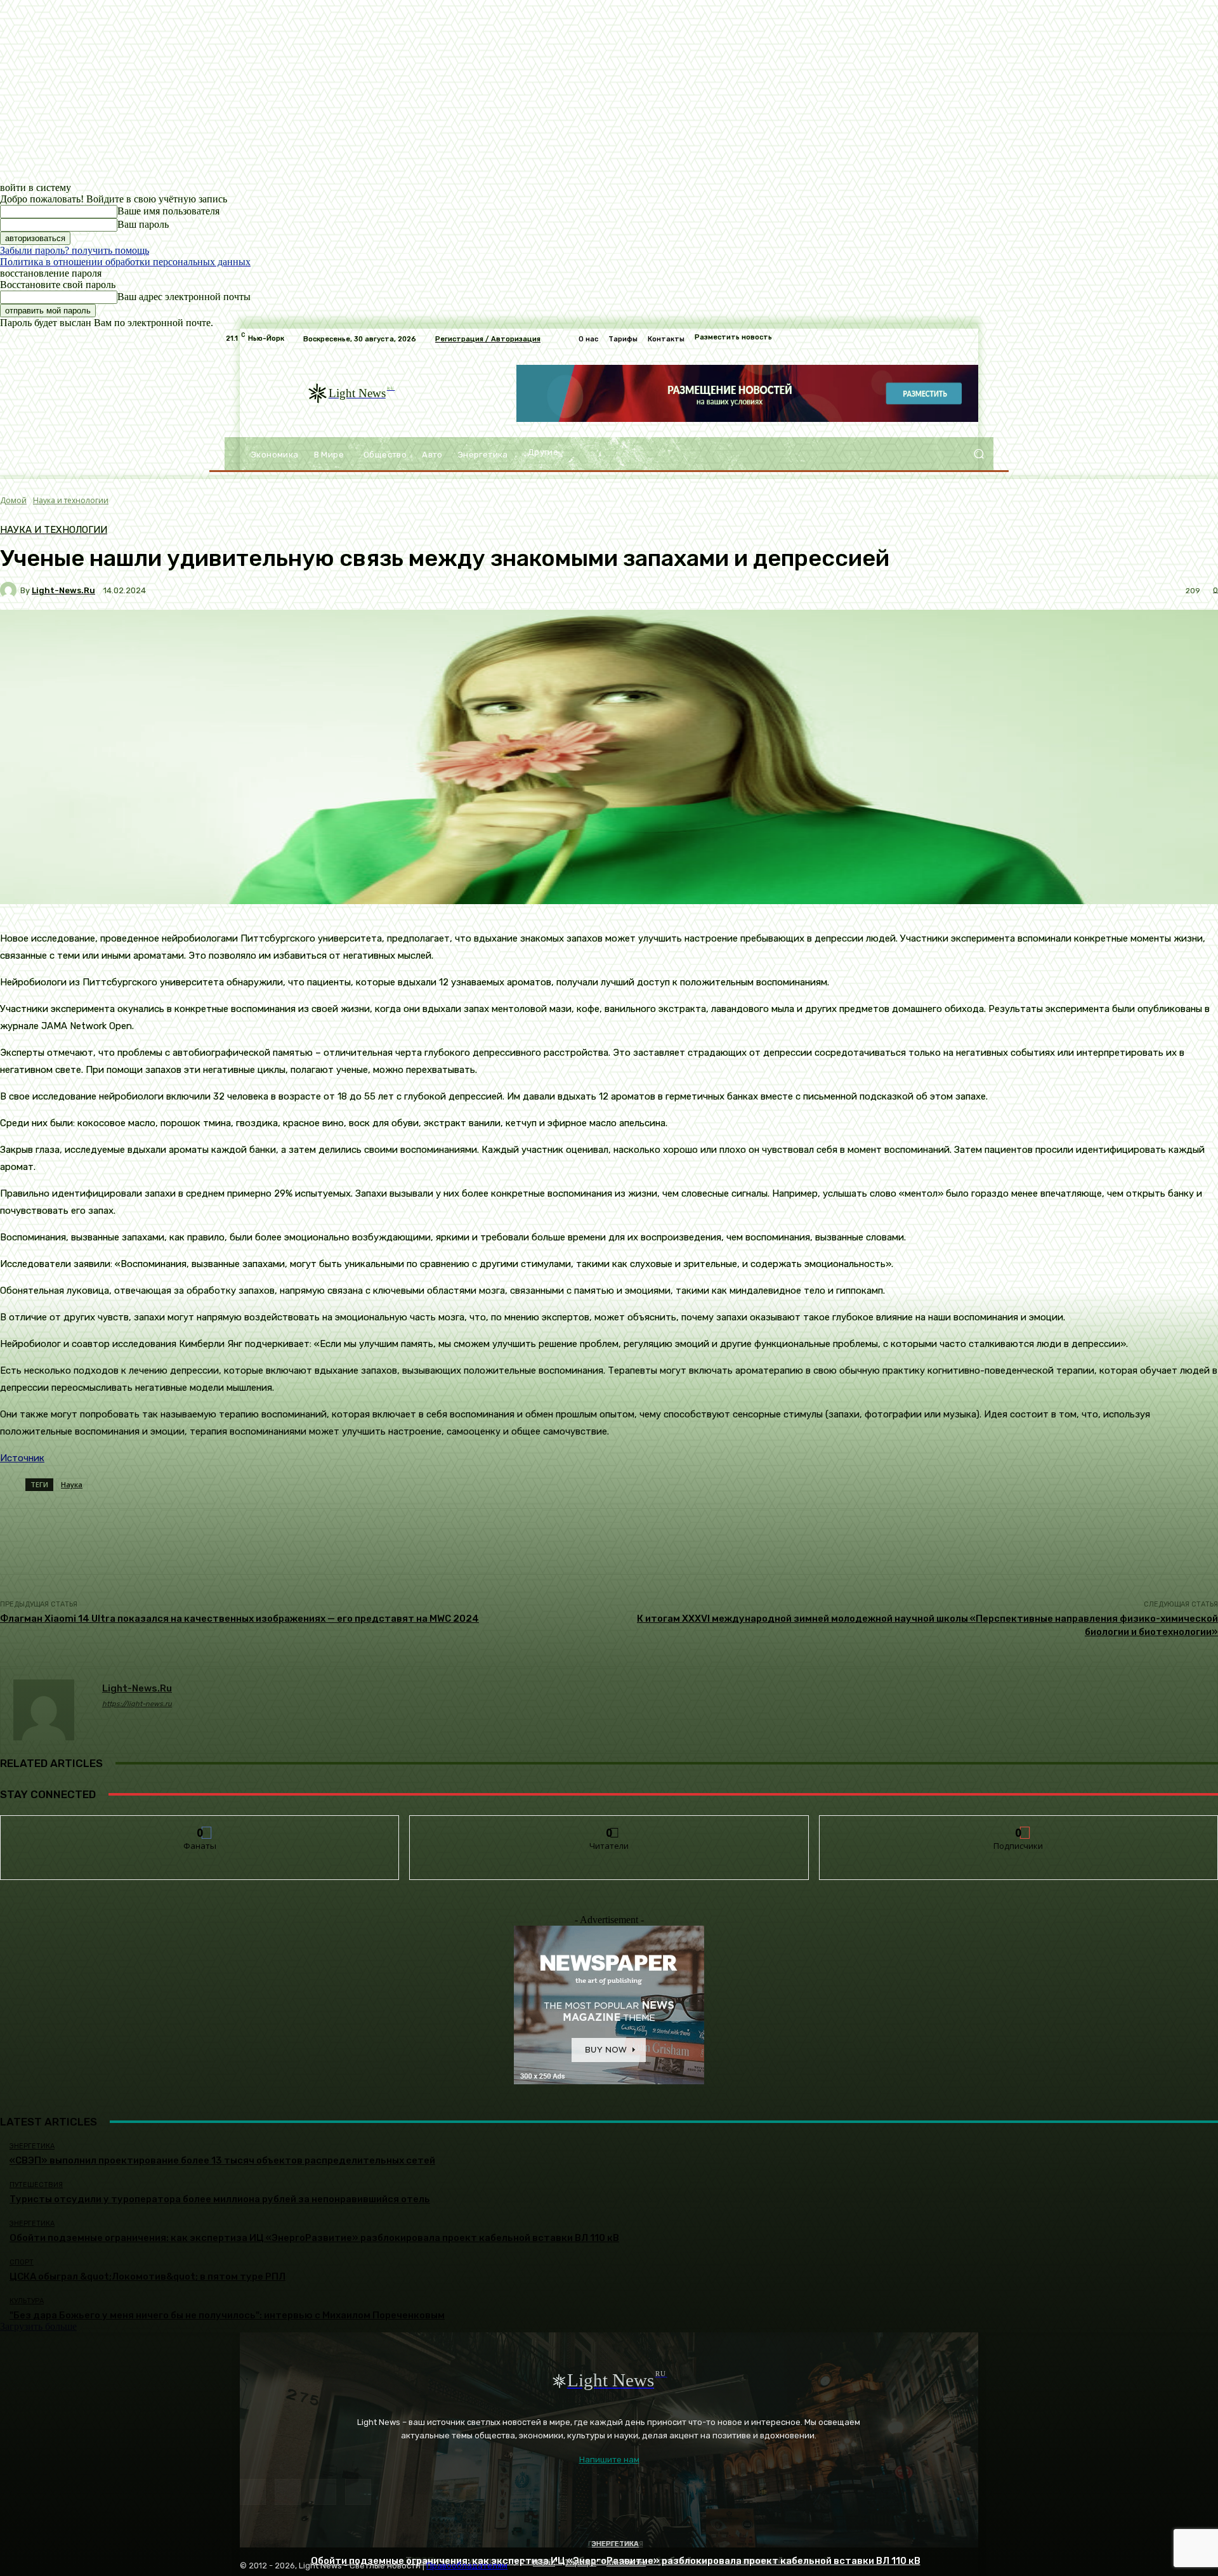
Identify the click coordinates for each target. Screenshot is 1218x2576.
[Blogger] (253, 2492)
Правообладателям (467, 2566)
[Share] (288, 2492)
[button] (979, 454)
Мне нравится (200, 1825)
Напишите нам (609, 2460)
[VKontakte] (323, 2492)
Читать (609, 1825)
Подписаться (1019, 1825)
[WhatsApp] (358, 2492)
